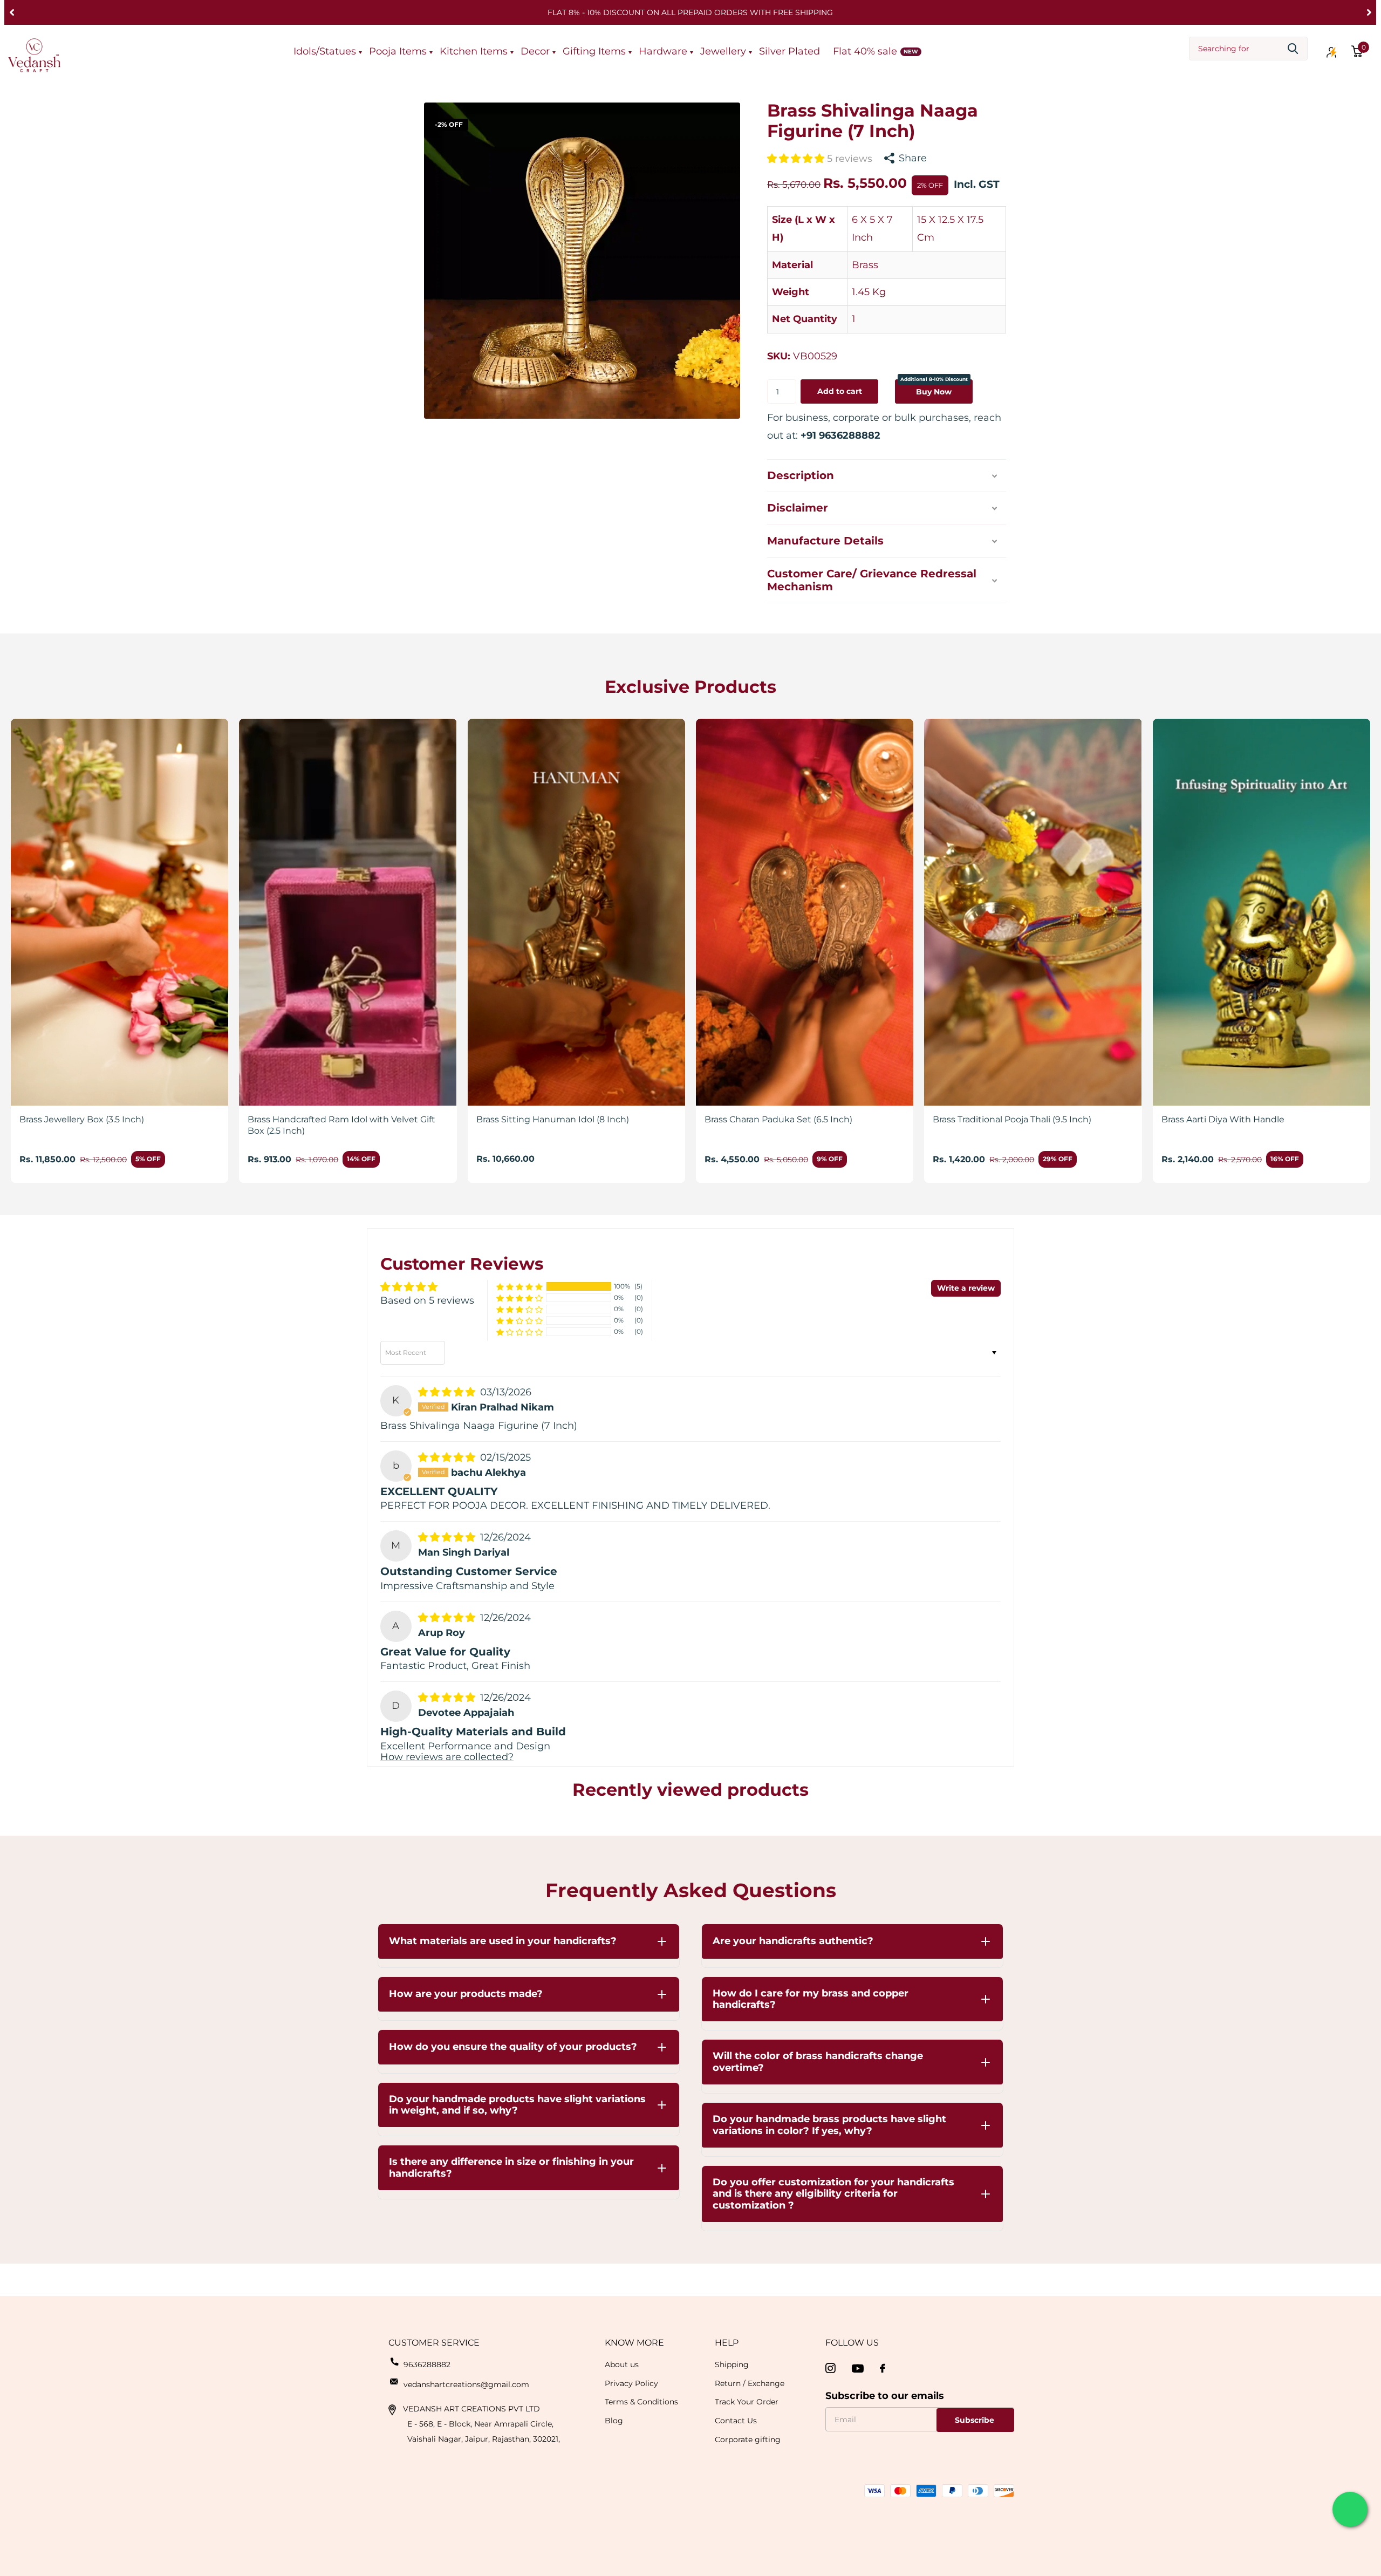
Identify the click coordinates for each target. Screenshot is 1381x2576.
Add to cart (840, 391)
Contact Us (736, 2421)
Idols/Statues (325, 51)
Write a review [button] (966, 1288)
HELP (727, 2343)
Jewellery (723, 51)
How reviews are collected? (447, 1757)
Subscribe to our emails (885, 2396)
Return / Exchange (750, 2383)
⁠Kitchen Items (474, 51)
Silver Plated (789, 51)
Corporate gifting (748, 2439)
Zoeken (1293, 49)
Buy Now (934, 388)
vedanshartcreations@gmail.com (466, 2384)
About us (622, 2364)
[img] (448, 1392)
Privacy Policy (631, 2383)
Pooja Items (398, 51)
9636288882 (427, 2364)
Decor (535, 51)
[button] (12, 12)
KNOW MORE (634, 2343)
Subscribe (976, 2420)
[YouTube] (858, 2369)
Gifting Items (594, 51)
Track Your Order (747, 2402)
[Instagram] (830, 2369)
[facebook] (883, 2368)
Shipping (732, 2364)
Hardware (663, 51)
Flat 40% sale (865, 51)
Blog (614, 2421)
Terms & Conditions (641, 2402)
